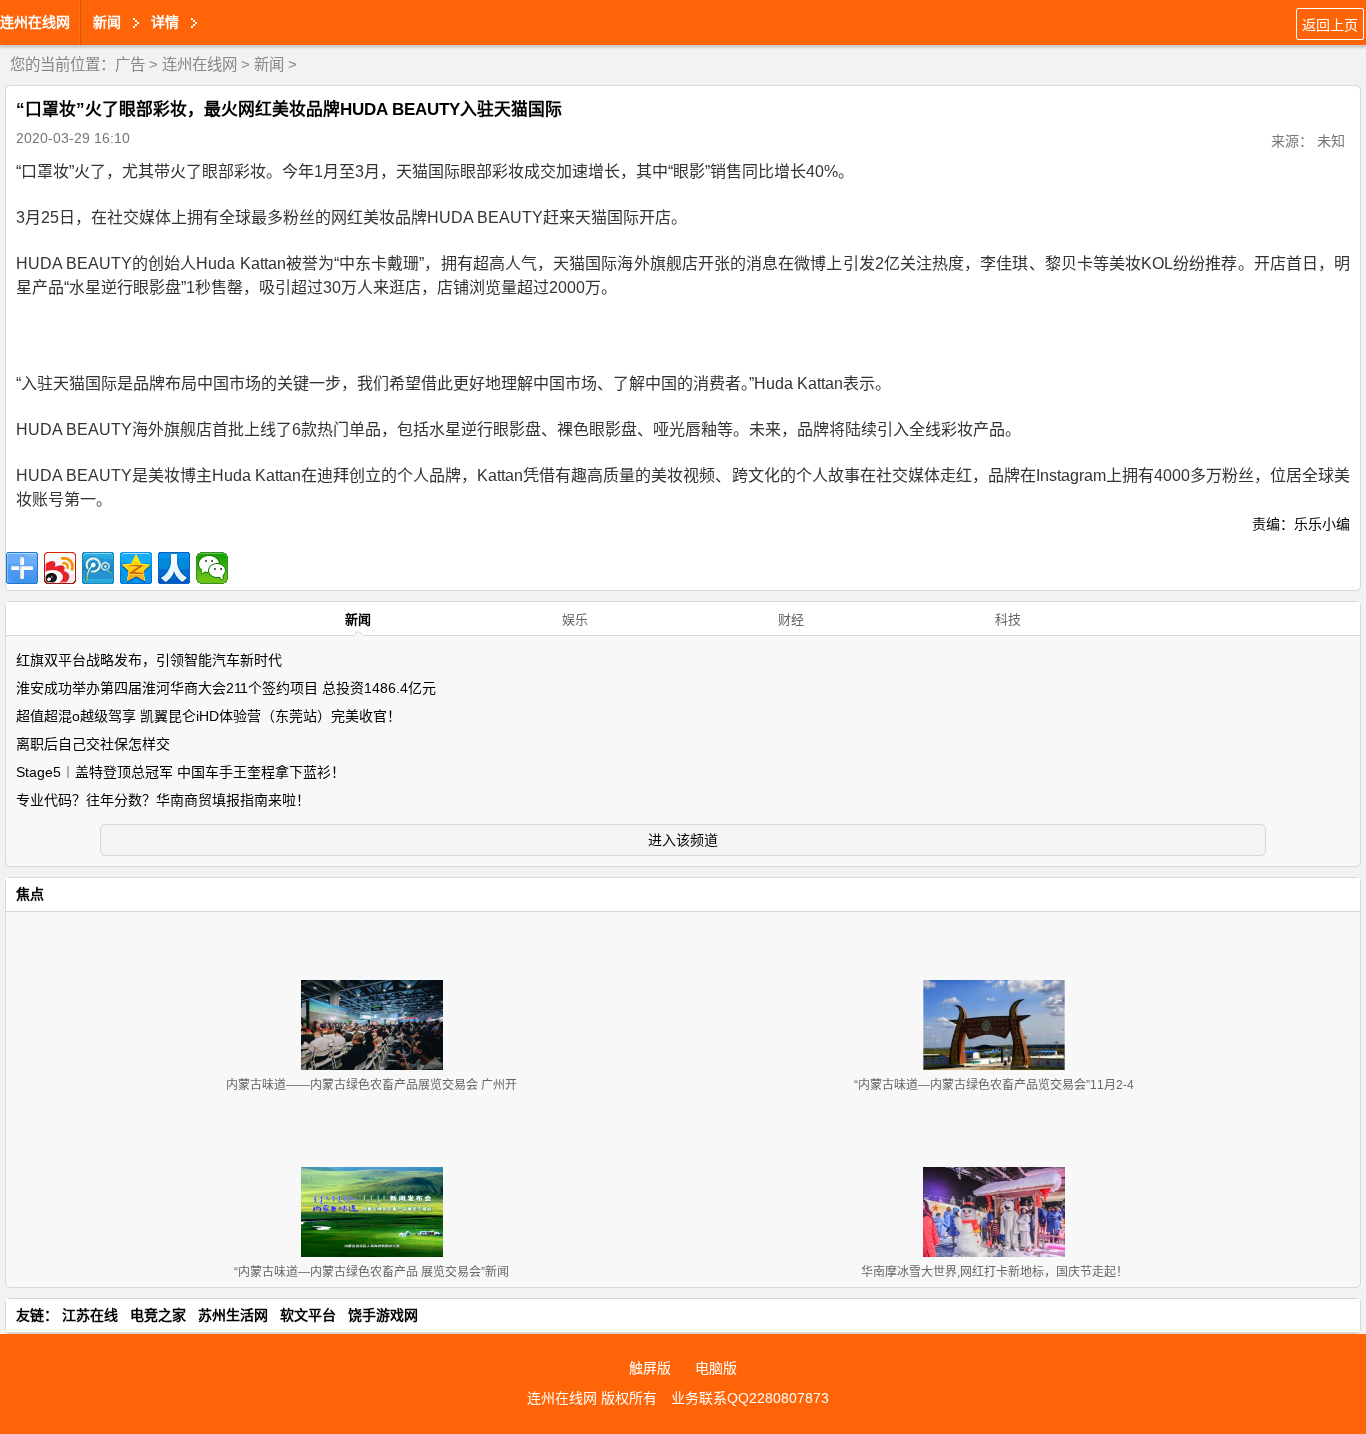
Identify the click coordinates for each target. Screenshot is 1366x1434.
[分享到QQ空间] (136, 568)
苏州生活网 (233, 1315)
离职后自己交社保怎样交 (93, 744)
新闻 (269, 64)
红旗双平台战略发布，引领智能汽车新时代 (149, 660)
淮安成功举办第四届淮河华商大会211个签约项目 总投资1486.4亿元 (226, 688)
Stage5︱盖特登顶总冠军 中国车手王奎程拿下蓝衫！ (180, 772)
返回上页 (1330, 25)
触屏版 (650, 1368)
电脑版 (716, 1368)
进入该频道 (683, 840)
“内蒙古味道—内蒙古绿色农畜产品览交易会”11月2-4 (994, 1085)
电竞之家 (158, 1315)
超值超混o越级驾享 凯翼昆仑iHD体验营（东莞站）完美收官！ (208, 716)
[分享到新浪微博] (60, 568)
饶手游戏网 (383, 1315)
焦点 (30, 894)
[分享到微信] (212, 568)
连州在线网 (35, 22)
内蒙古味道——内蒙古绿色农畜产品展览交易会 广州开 (371, 1085)
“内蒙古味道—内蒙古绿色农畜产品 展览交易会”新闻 (371, 1272)
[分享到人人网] (174, 568)
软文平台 (308, 1315)
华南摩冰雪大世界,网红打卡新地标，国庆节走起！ (994, 1272)
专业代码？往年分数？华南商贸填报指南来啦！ (163, 800)
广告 (130, 64)
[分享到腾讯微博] (98, 568)
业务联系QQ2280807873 (750, 1398)
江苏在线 (90, 1315)
